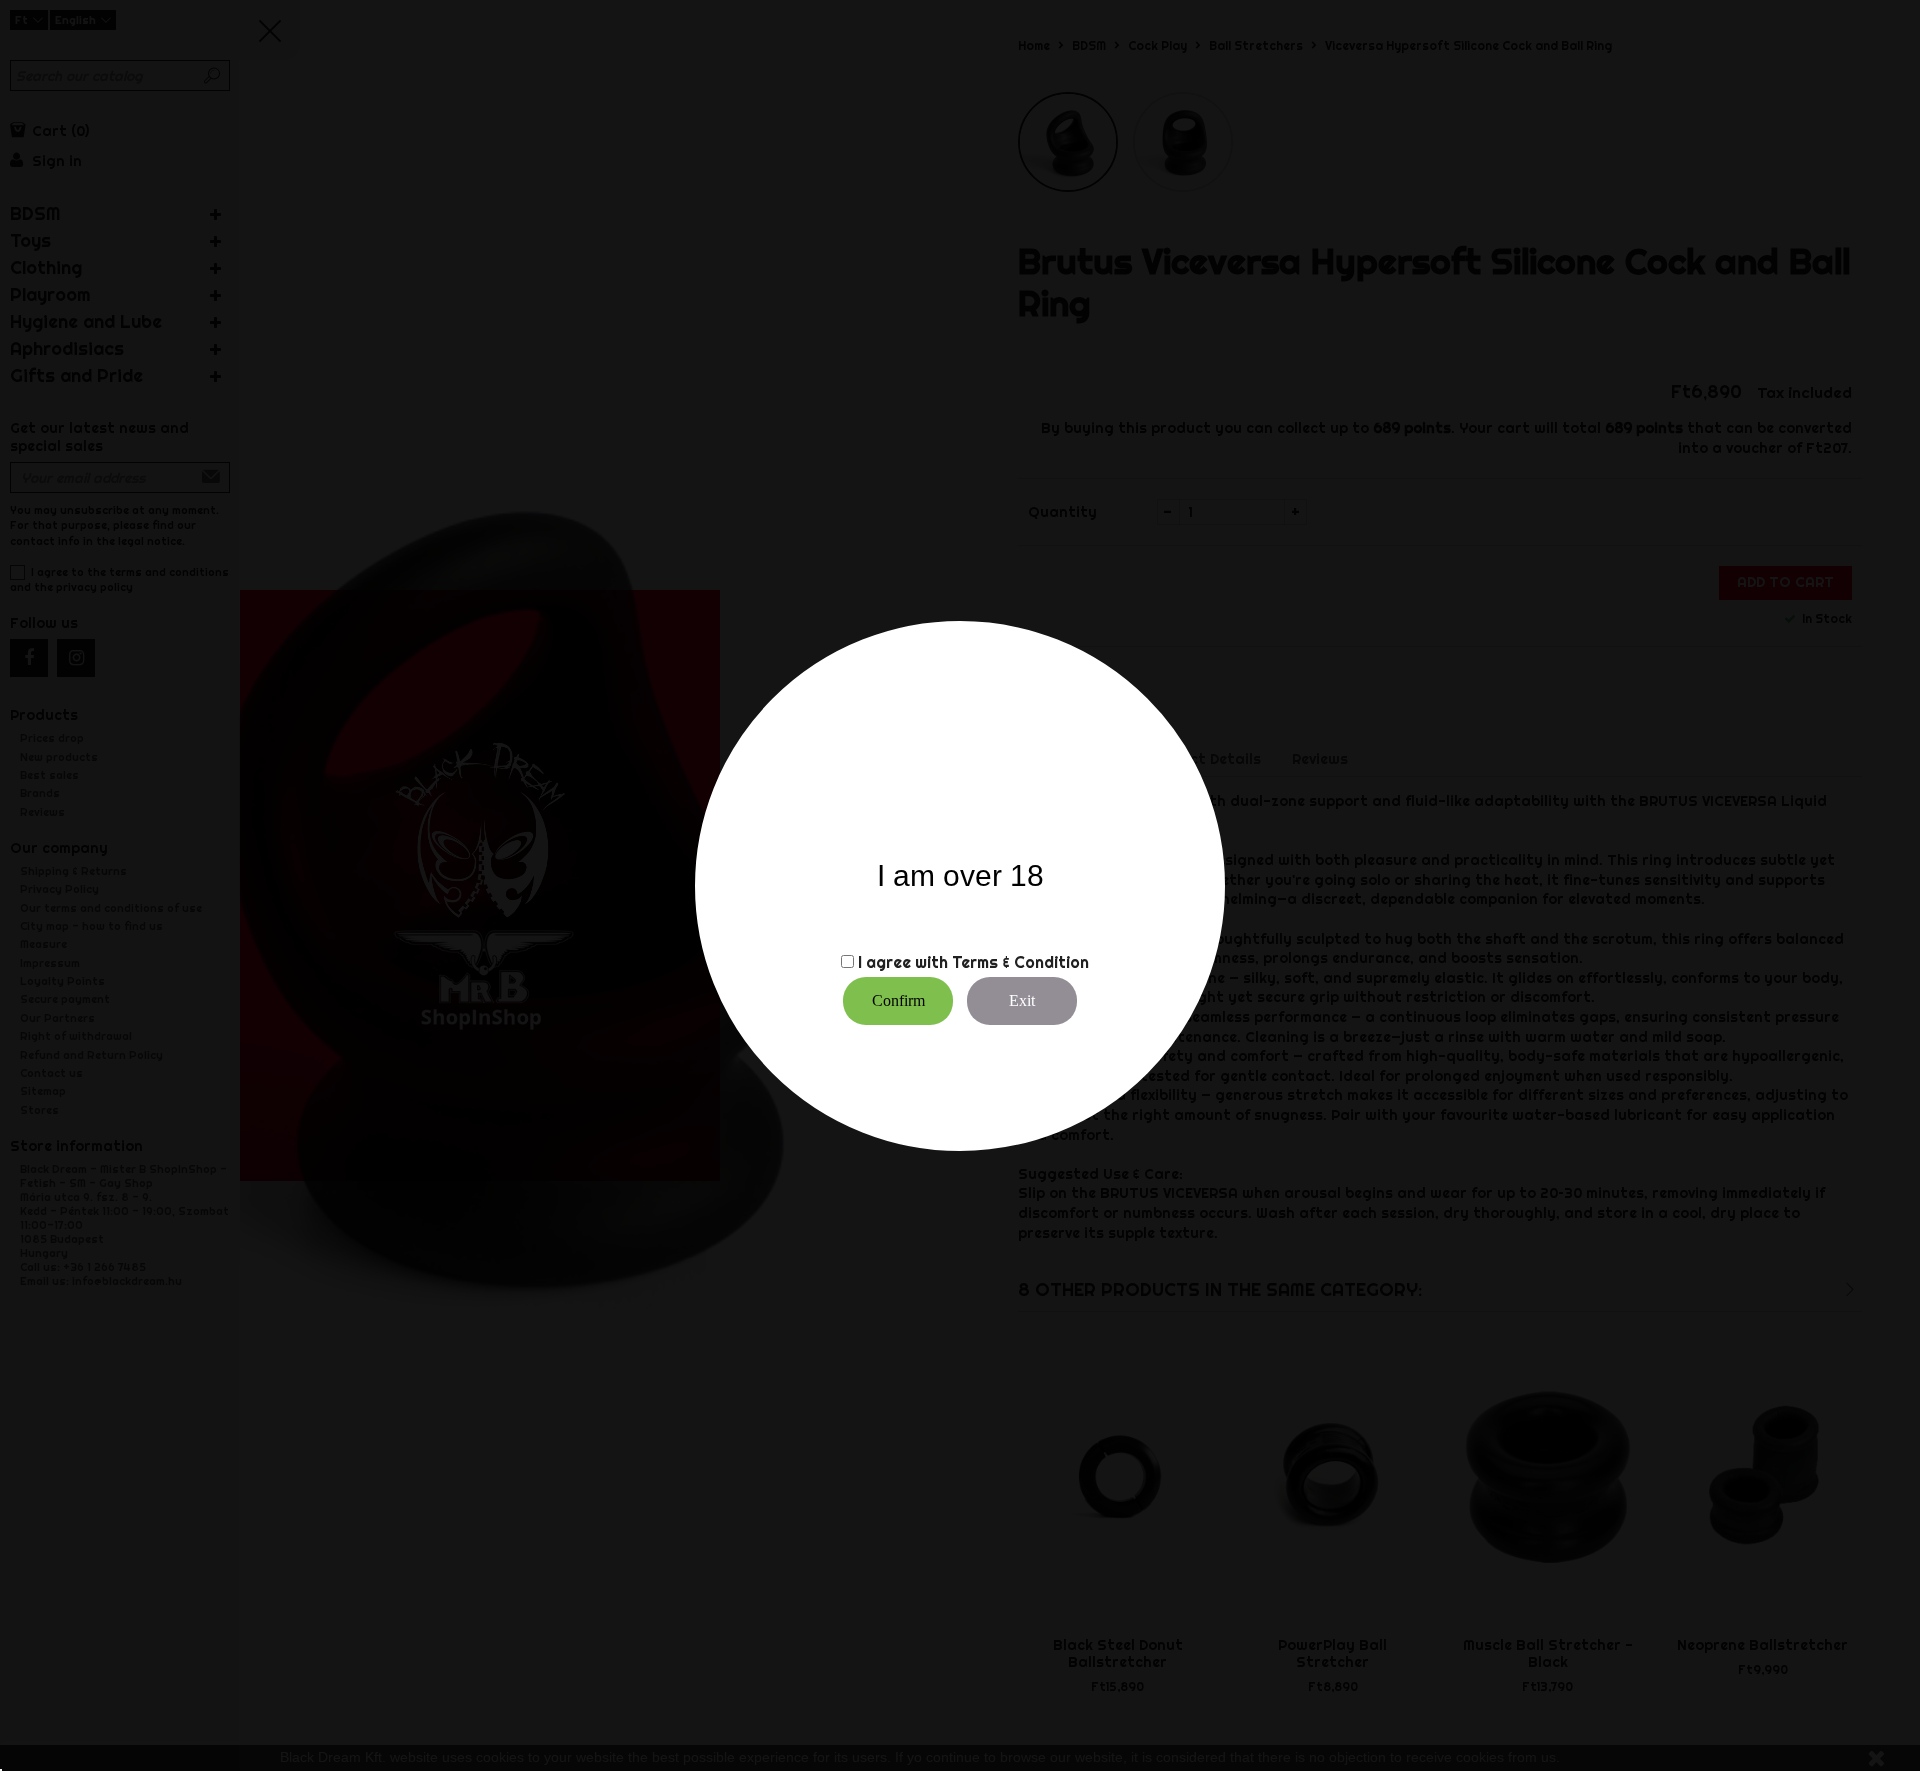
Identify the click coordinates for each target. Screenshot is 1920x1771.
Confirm (898, 1000)
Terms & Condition (1020, 962)
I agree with (903, 962)
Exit (1022, 1000)
